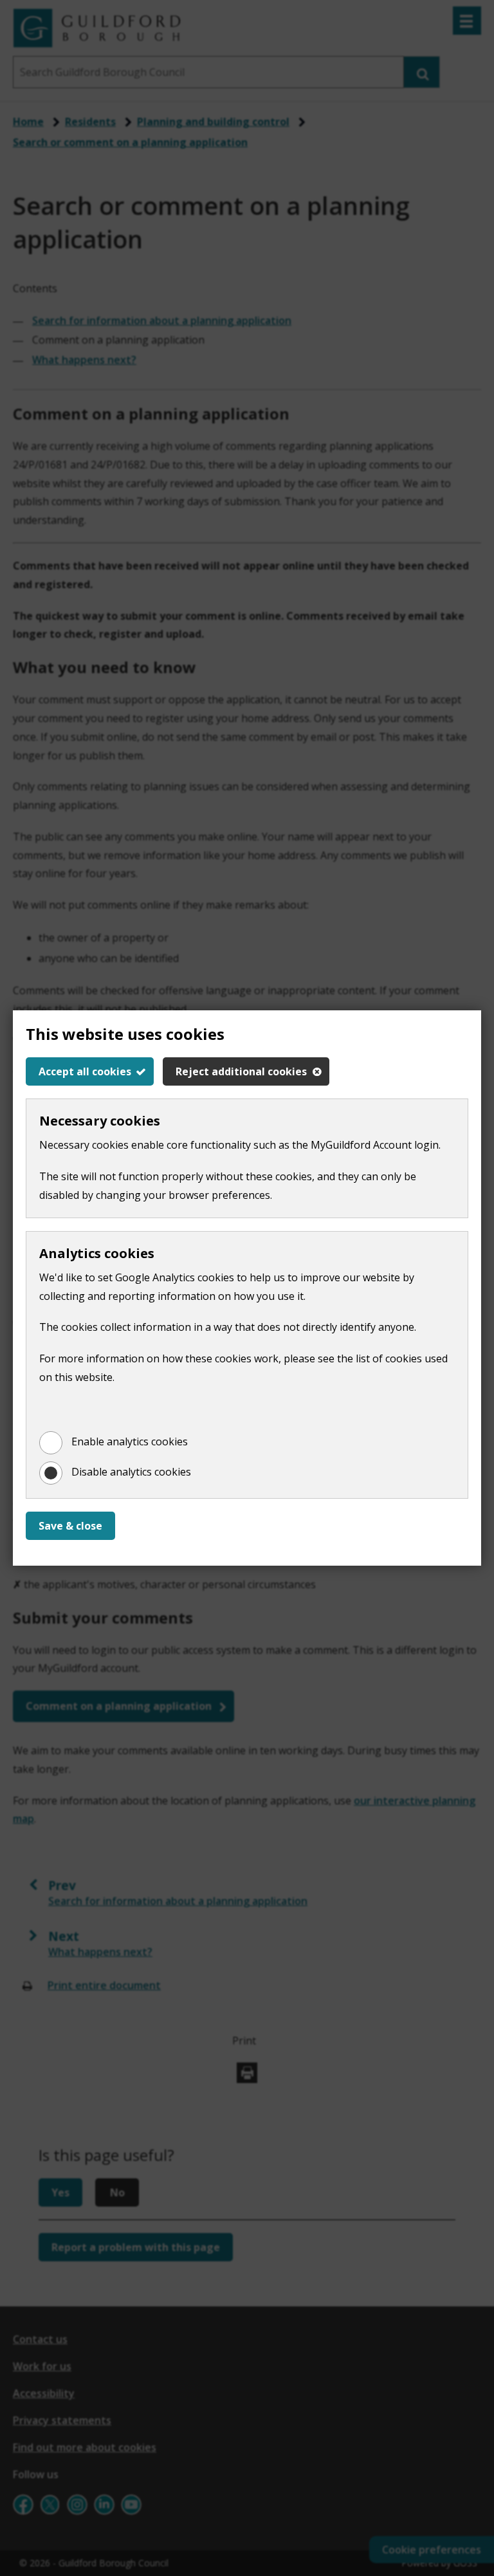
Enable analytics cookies (130, 1441)
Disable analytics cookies (131, 1472)
